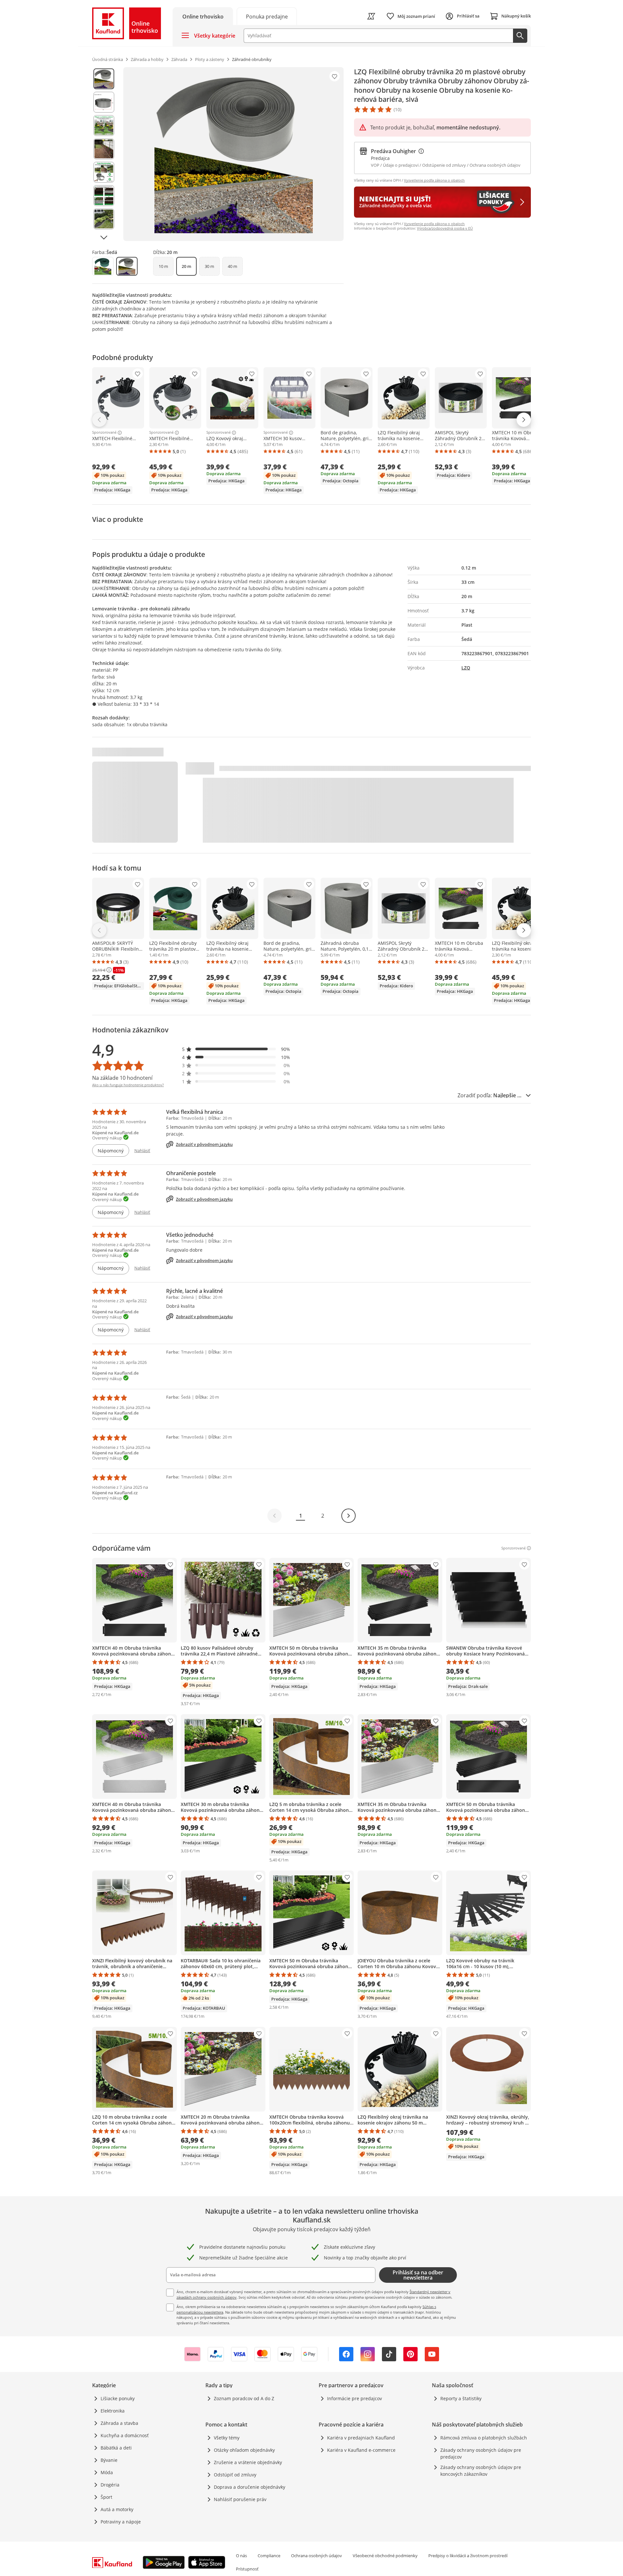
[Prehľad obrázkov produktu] (104, 154)
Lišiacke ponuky (118, 2398)
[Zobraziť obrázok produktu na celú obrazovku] (233, 154)
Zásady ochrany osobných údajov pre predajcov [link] (481, 2453)
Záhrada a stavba (119, 2423)
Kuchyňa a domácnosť (125, 2435)
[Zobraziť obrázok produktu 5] (104, 172)
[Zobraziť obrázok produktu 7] (104, 219)
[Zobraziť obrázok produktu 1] (104, 79)
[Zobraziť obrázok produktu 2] (104, 102)
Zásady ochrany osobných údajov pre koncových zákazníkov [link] (481, 2471)
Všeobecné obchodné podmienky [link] (385, 2556)
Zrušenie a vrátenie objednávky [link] (248, 2462)
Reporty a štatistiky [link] (461, 2398)
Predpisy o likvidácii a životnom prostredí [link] (468, 2556)
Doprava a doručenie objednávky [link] (250, 2487)
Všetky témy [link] (227, 2438)
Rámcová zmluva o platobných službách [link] (484, 2438)
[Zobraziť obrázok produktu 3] (104, 126)
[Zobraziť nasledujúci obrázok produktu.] (104, 237)
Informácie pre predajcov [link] (354, 2398)
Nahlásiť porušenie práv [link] (240, 2499)
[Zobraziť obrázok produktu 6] (104, 196)
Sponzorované (104, 433)
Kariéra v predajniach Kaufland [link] (361, 2438)
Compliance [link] (269, 2556)
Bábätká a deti (116, 2448)
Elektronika (113, 2411)
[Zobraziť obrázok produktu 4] (104, 149)
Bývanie (109, 2460)
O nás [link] (241, 2556)
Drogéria (110, 2485)
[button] (236, 1049)
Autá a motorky (117, 2509)
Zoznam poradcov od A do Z (244, 2398)
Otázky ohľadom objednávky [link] (244, 2450)
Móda (107, 2472)
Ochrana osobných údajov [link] (317, 2556)
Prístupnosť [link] (247, 2569)
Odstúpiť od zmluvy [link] (235, 2475)
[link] (267, 16)
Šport (106, 2497)
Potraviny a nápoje (121, 2522)
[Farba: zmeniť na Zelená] (103, 266)
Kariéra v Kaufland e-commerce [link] (361, 2450)
